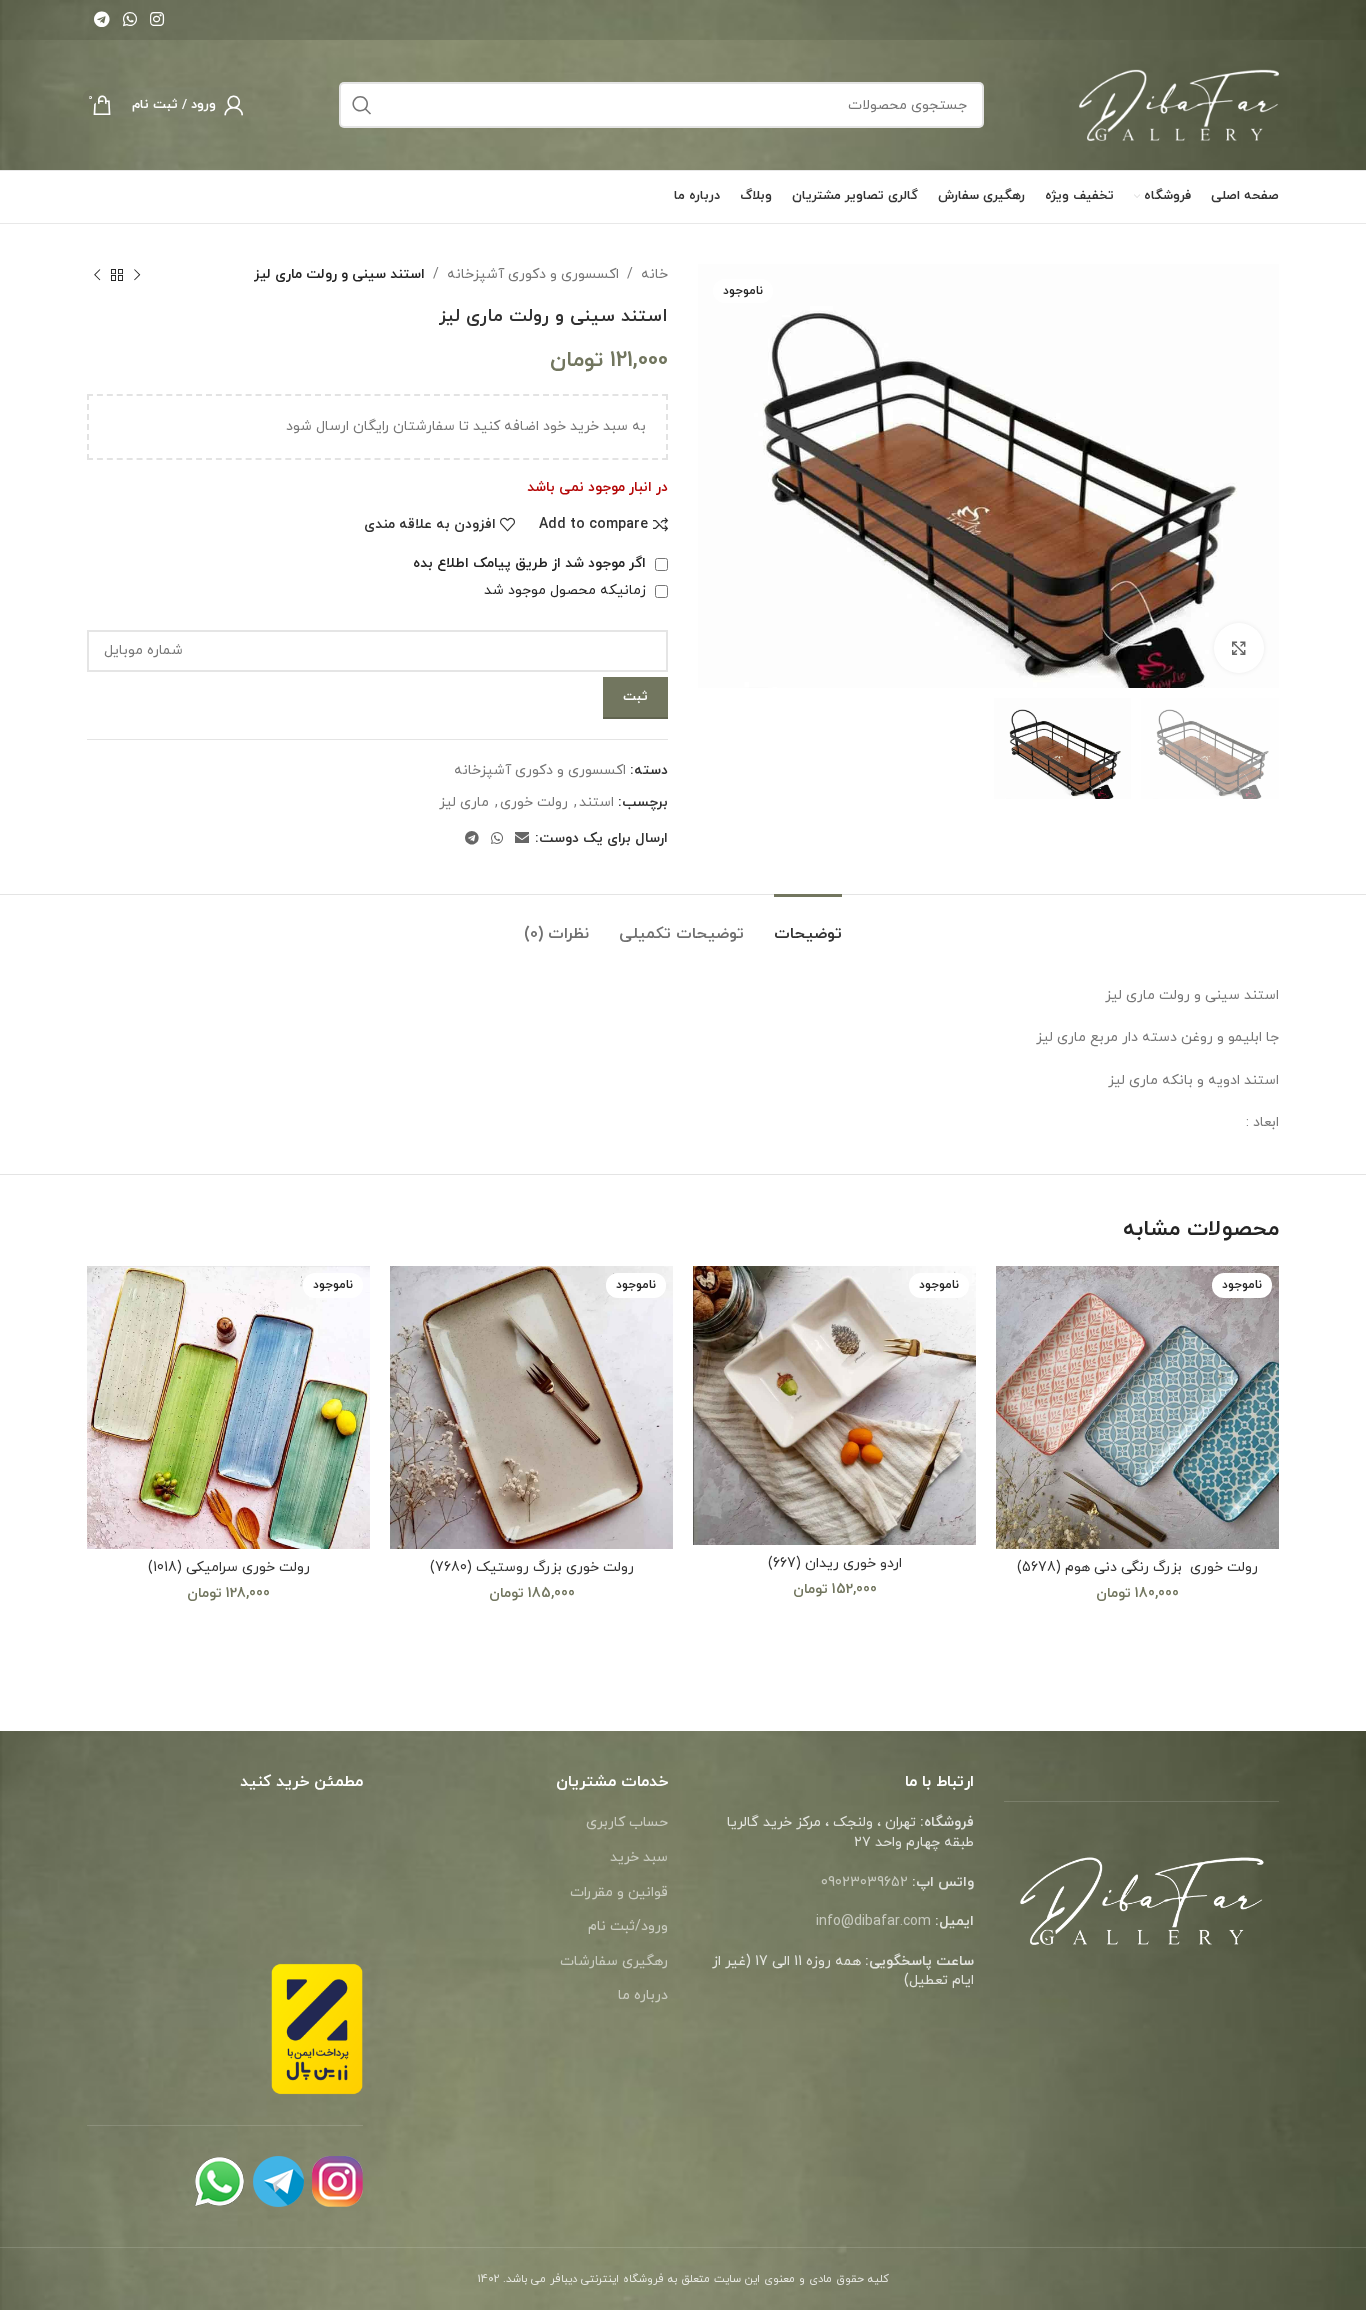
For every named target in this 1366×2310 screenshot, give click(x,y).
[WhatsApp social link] (129, 20)
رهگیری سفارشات (614, 1961)
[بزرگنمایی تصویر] (1239, 648)
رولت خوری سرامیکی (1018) (229, 1567)
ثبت (635, 697)
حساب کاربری (627, 1822)
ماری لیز (464, 802)
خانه (654, 274)
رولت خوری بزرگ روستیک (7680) (532, 1567)
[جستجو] (362, 105)
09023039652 (864, 1882)
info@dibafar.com (873, 1921)
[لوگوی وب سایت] (1179, 103)
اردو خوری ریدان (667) (835, 1563)
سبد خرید (639, 1857)
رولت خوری (534, 802)
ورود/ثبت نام (628, 1926)
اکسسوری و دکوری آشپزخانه (533, 274)
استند (596, 802)
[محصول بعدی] (97, 275)
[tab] (808, 924)
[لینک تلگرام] (101, 20)
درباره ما (643, 1995)
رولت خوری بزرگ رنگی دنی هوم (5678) (1137, 1567)
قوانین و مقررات (619, 1892)
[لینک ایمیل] (522, 839)
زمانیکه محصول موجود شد (567, 590)
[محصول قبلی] (137, 275)
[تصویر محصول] (1137, 1407)
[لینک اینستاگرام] (157, 20)
